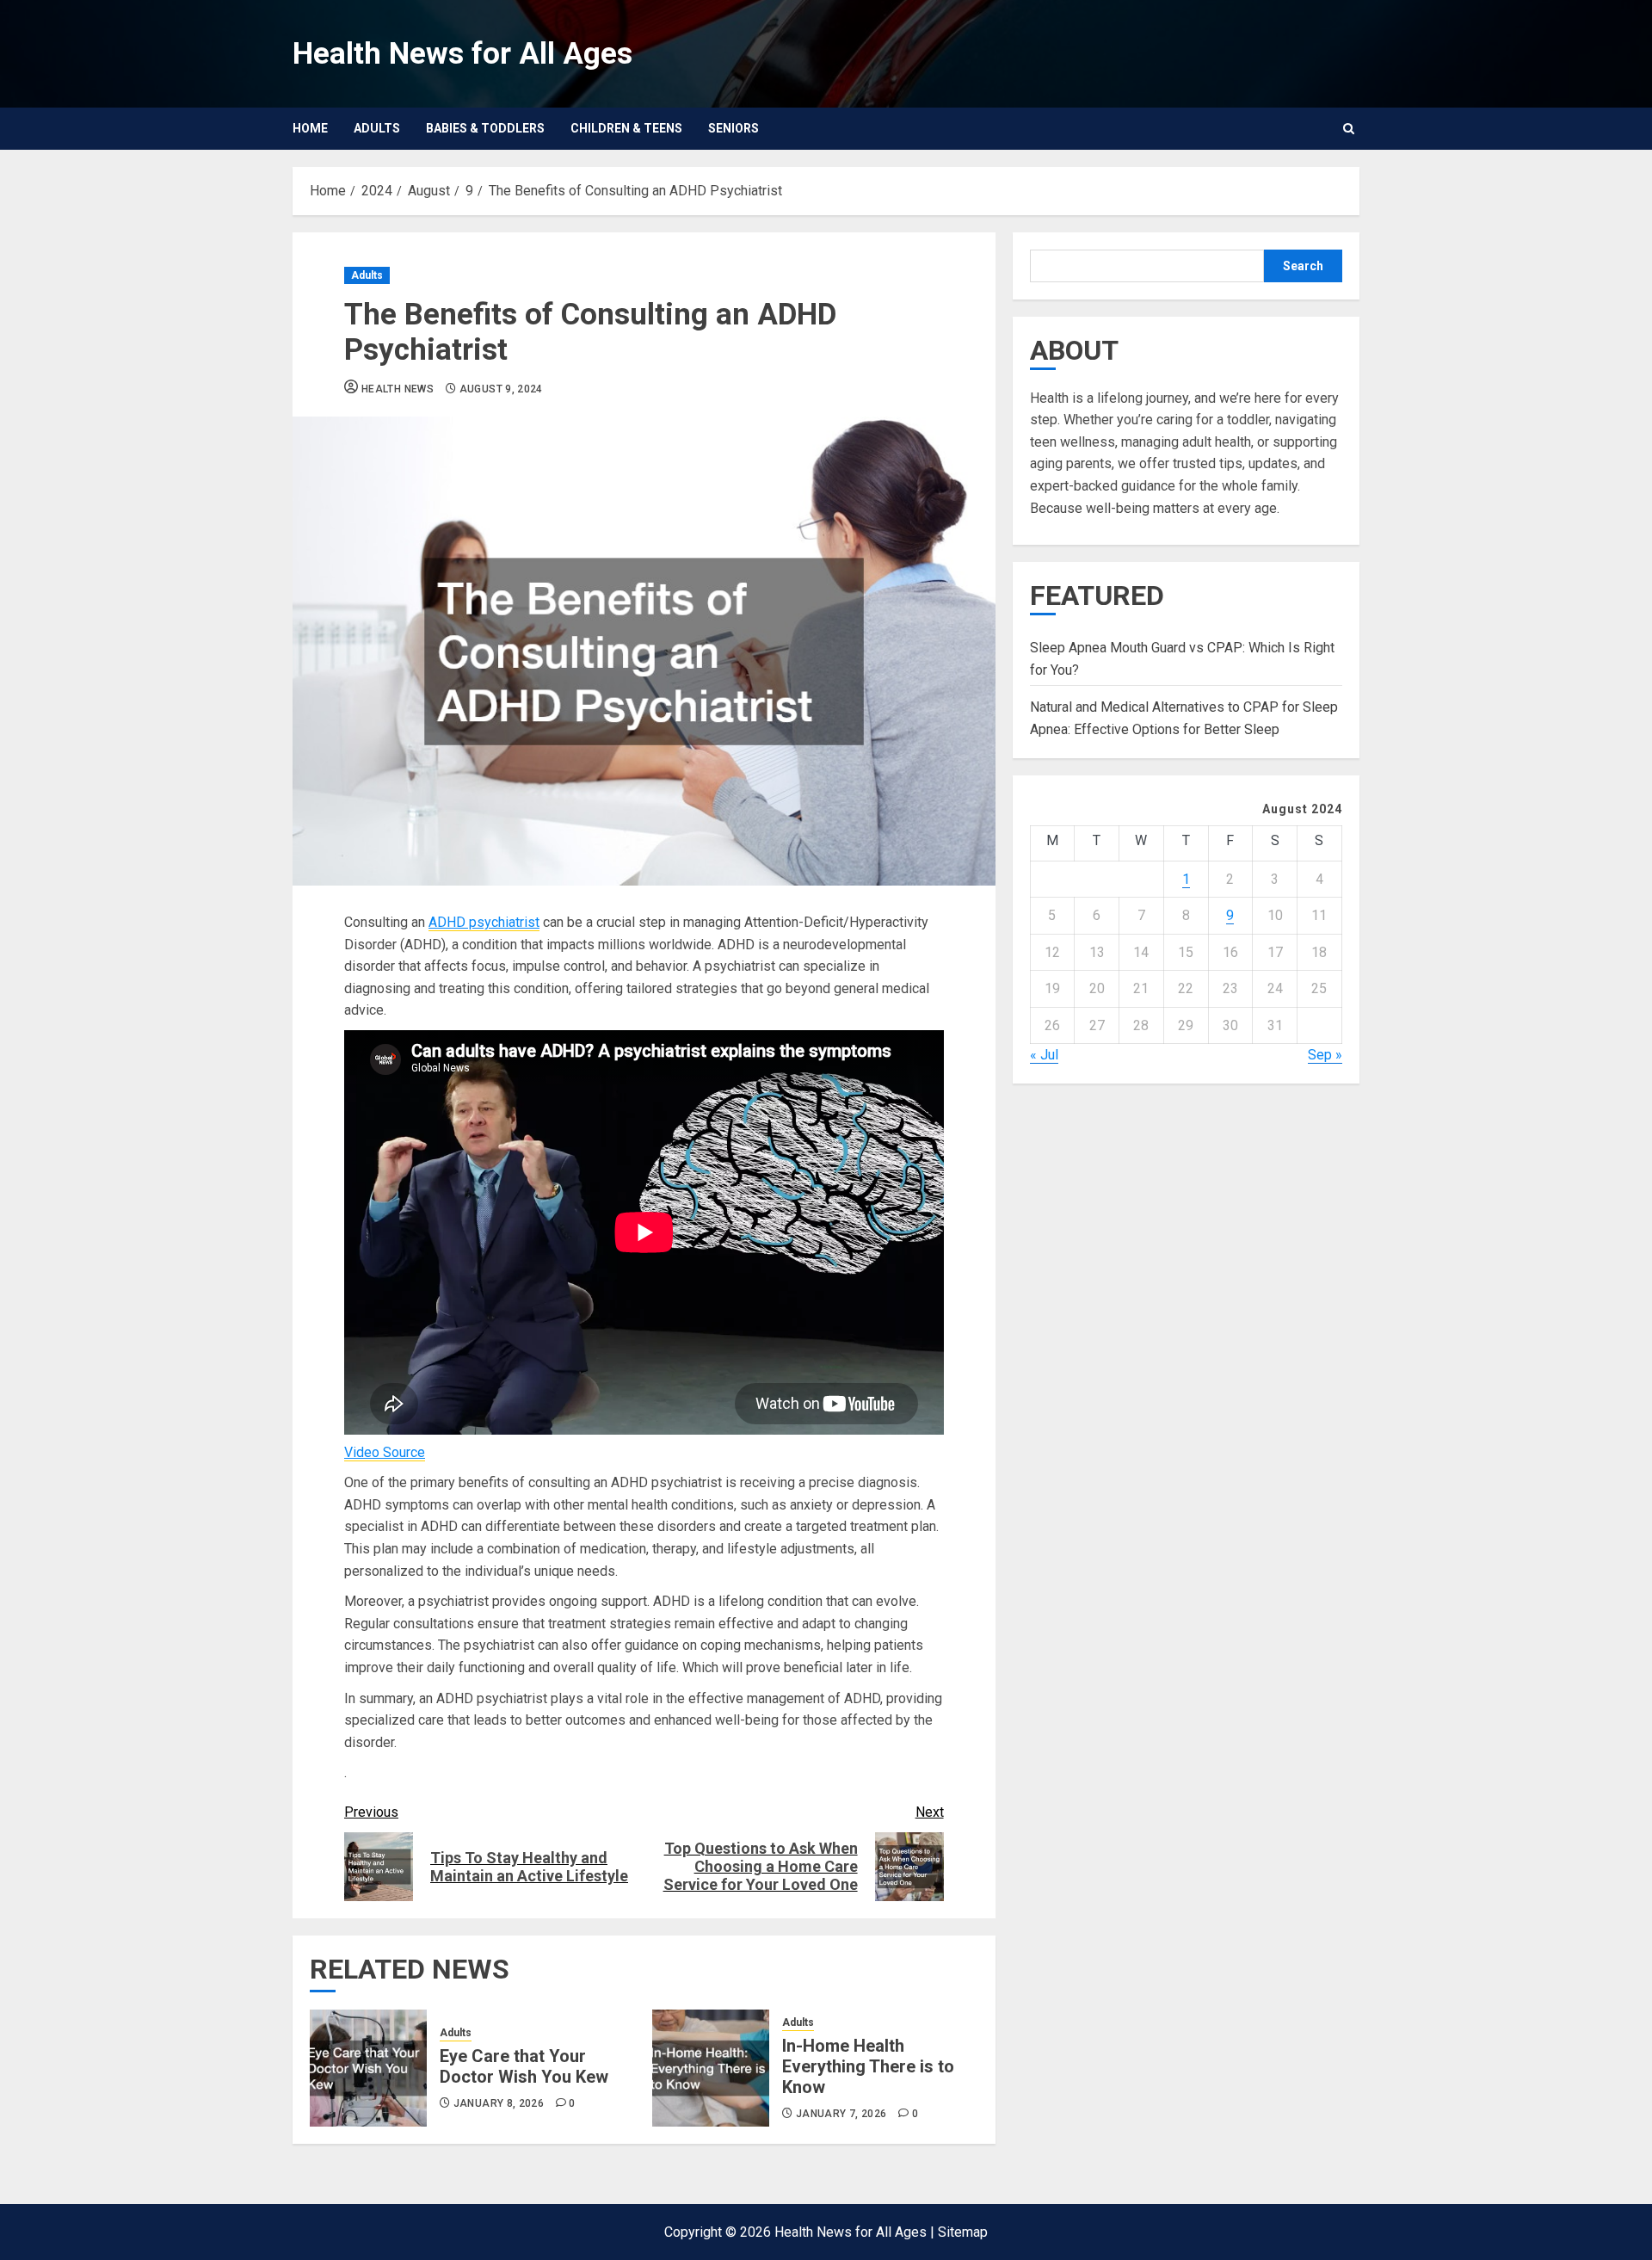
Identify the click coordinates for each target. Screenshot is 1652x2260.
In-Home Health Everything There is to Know (868, 2066)
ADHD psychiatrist (484, 922)
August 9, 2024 (501, 389)
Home (310, 128)
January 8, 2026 (499, 2103)
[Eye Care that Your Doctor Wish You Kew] (368, 2068)
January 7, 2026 (841, 2114)
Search (1303, 266)
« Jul (1044, 1055)
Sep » (1325, 1055)
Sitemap (963, 2232)
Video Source (385, 1452)
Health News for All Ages (462, 54)
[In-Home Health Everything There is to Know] (711, 2068)
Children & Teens (626, 128)
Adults (377, 128)
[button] (1349, 129)
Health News (398, 389)
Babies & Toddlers (485, 128)
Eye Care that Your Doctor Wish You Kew (524, 2066)
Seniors (734, 128)
